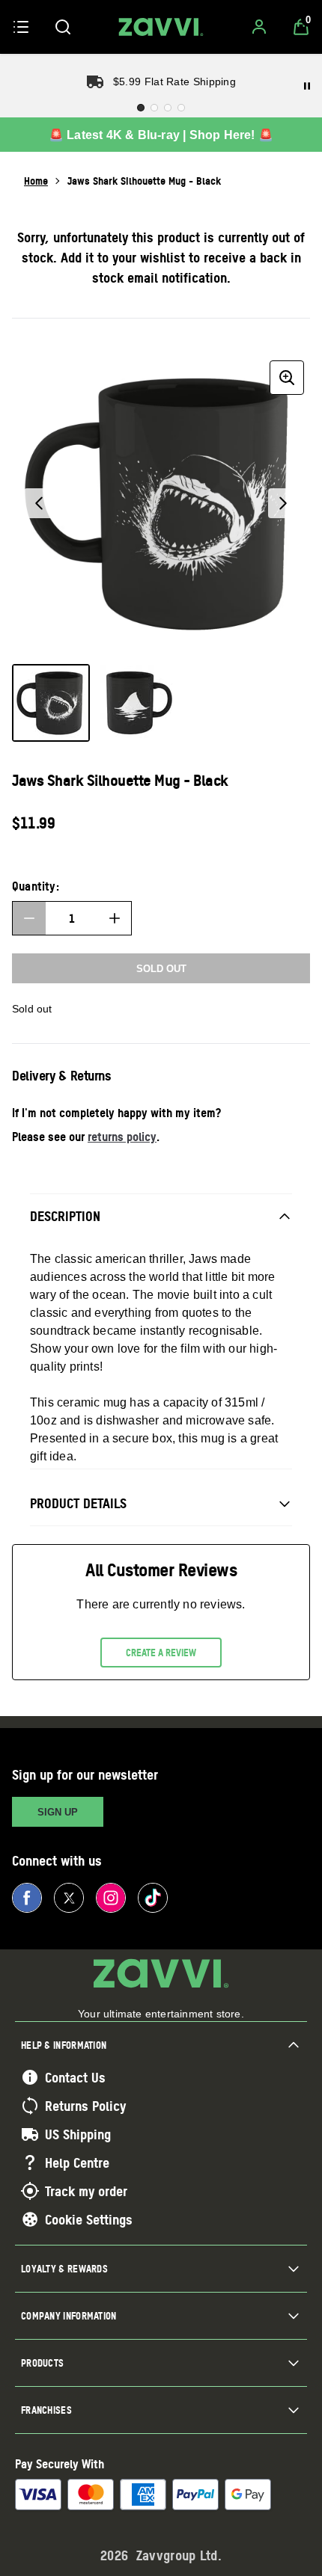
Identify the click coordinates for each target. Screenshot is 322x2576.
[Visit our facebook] (27, 1898)
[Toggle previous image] (39, 503)
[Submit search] (63, 27)
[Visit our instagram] (111, 1898)
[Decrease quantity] (29, 918)
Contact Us (75, 2077)
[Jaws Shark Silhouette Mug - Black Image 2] (138, 703)
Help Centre (77, 2162)
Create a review (161, 1653)
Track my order (86, 2191)
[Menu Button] (21, 27)
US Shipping (78, 2134)
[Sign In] (259, 27)
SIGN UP (58, 1812)
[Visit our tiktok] (153, 1898)
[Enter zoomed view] (287, 378)
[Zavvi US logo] (161, 27)
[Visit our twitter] (69, 1898)
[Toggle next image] (283, 503)
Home (36, 181)
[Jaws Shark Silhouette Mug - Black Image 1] (51, 703)
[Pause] (307, 86)
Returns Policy (85, 2106)
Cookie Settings (89, 2219)
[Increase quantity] (115, 918)
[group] (161, 503)
